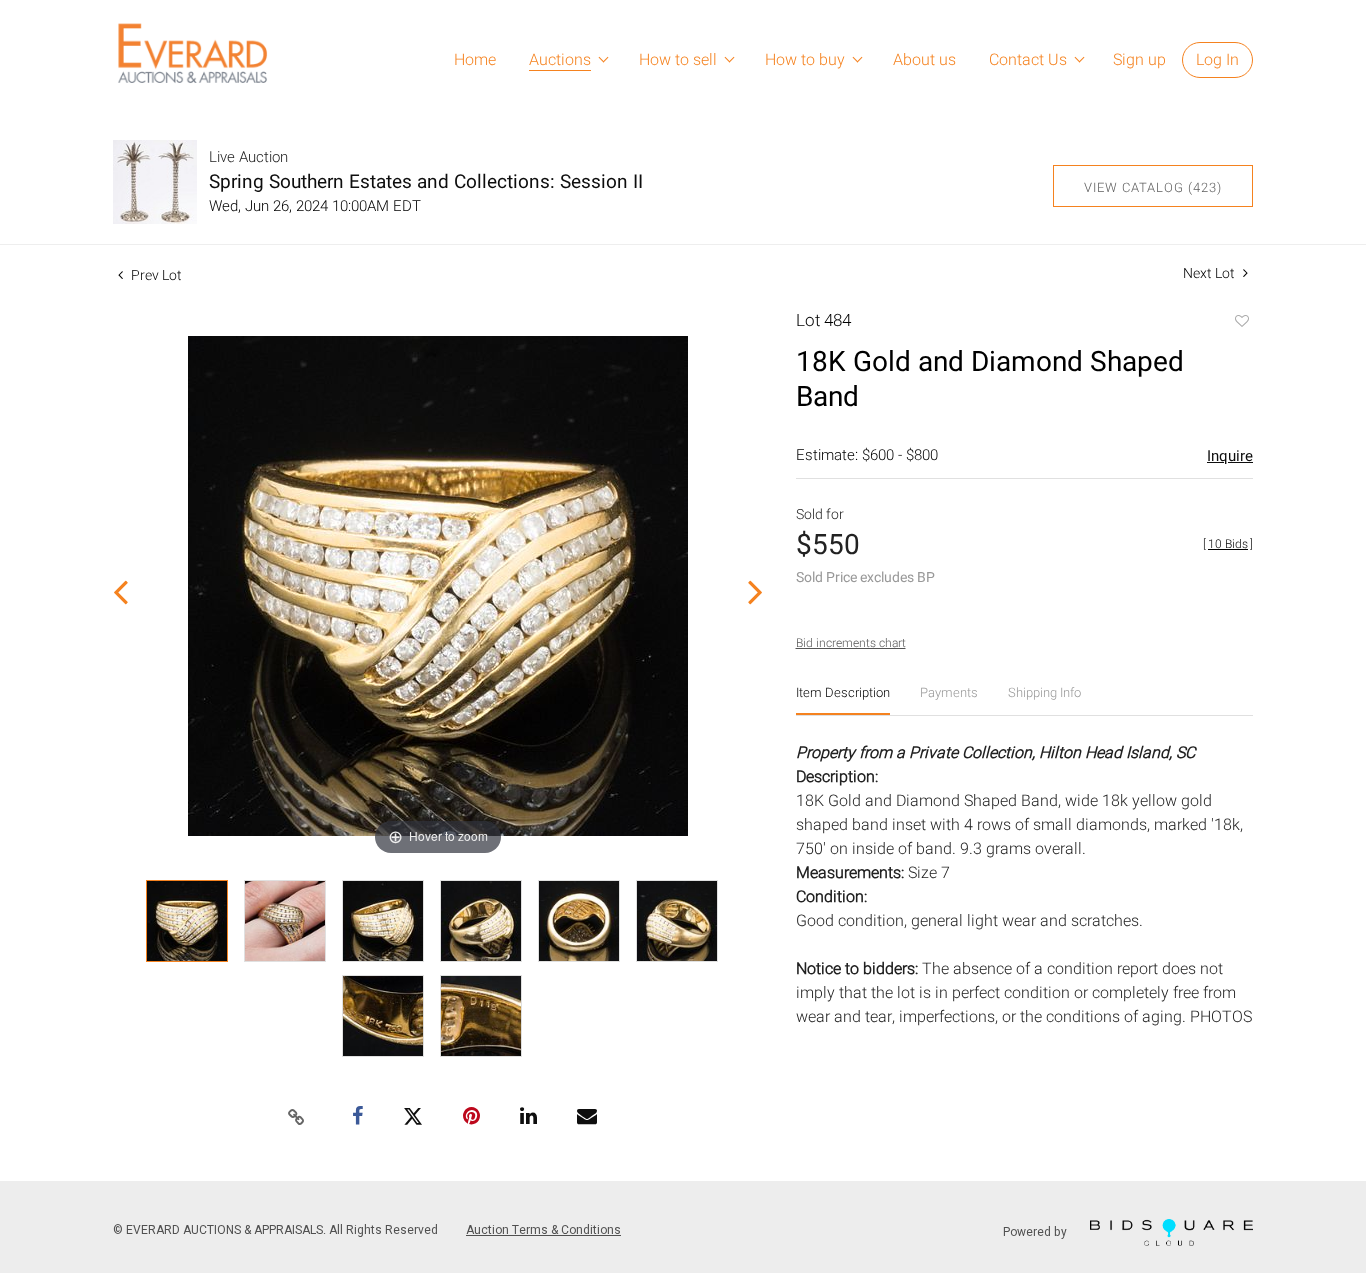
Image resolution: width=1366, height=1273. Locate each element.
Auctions (560, 60)
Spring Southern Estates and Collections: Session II (426, 182)
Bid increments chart (851, 643)
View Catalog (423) (1153, 187)
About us (924, 60)
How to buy (805, 60)
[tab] (843, 700)
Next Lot (1210, 273)
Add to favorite (1241, 323)
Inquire (1230, 456)
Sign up (1139, 60)
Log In (1217, 60)
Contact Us (1028, 60)
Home (475, 60)
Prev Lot (155, 275)
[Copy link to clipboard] (297, 1118)
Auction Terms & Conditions (543, 1230)
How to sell (678, 60)
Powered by (1036, 1232)
